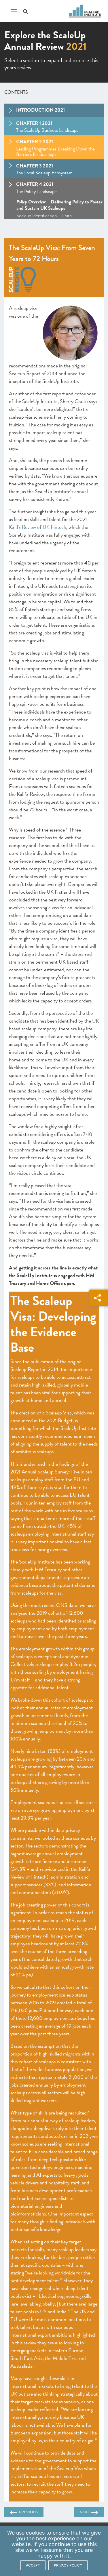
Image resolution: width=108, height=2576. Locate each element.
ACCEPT (33, 2565)
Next (84, 2512)
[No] (101, 2551)
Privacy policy (68, 2565)
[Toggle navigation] (14, 11)
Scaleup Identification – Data (44, 216)
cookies (35, 2533)
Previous (28, 2512)
